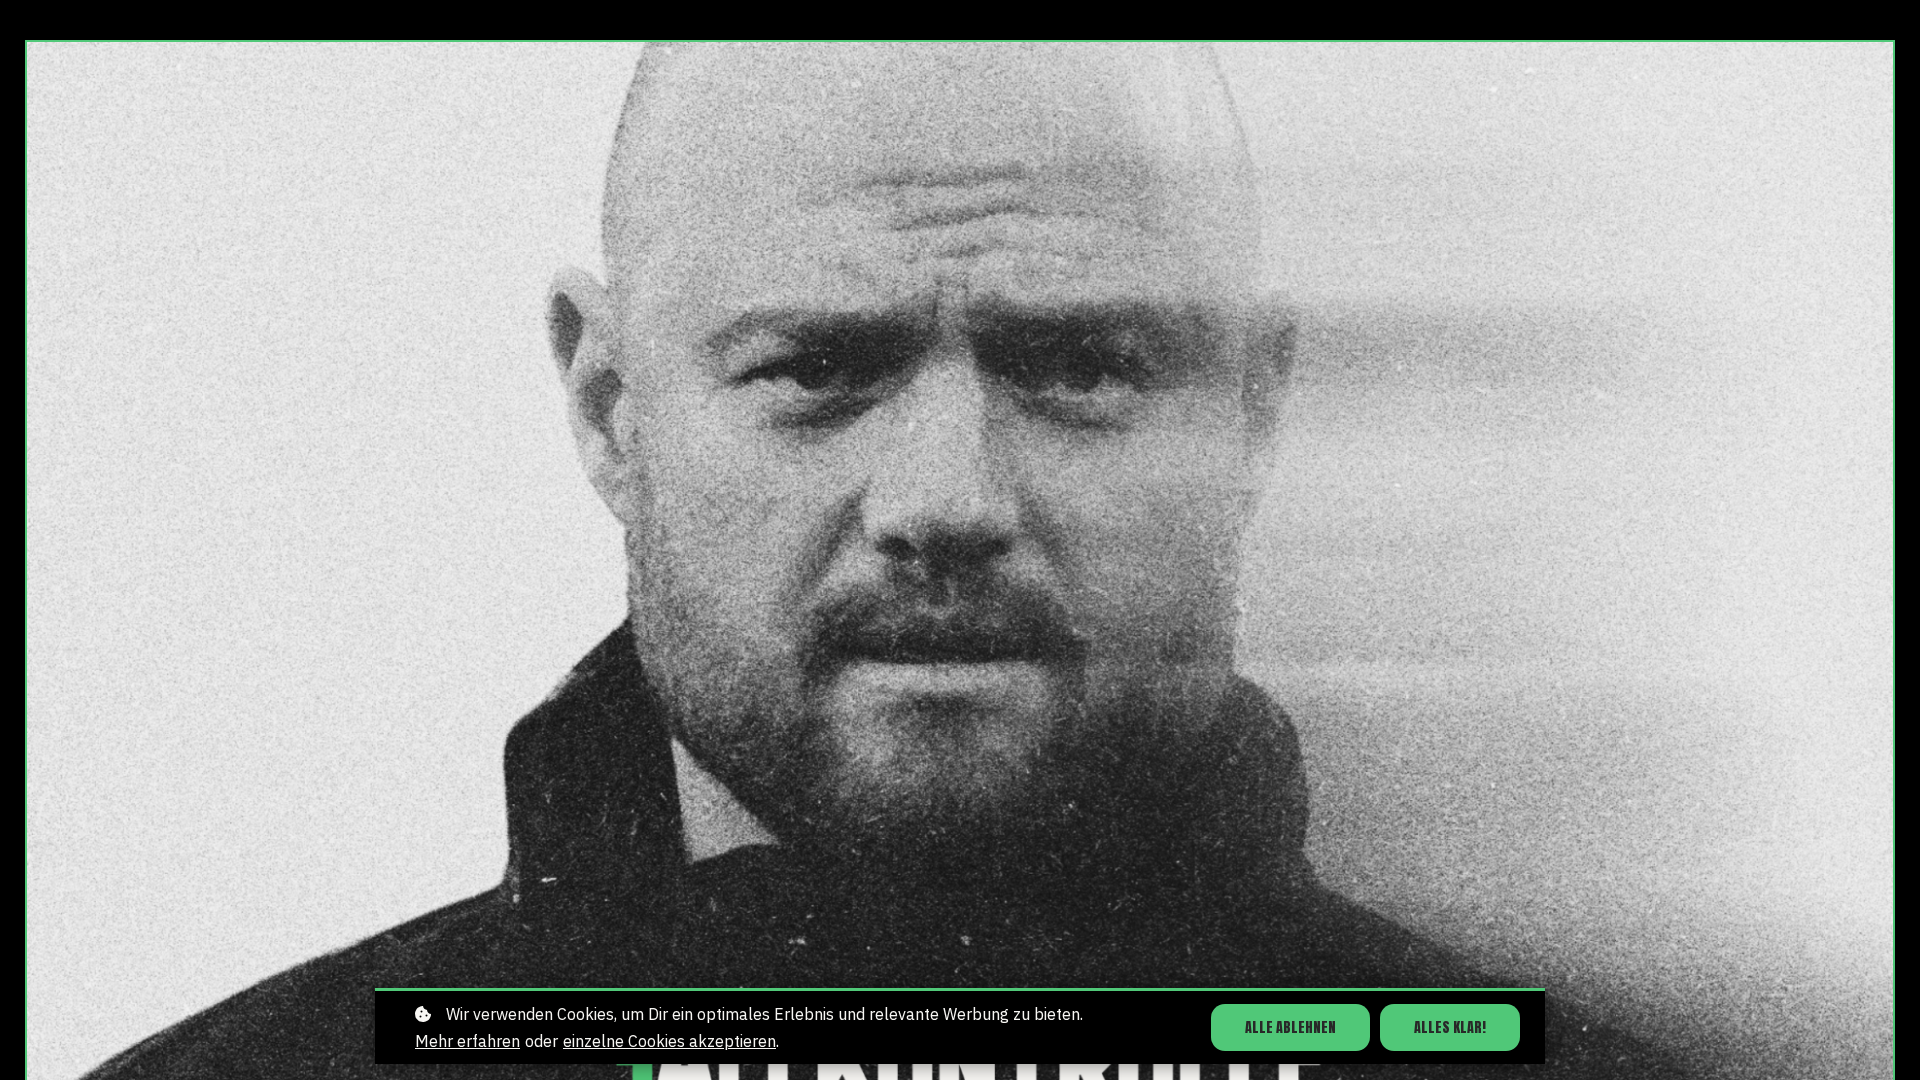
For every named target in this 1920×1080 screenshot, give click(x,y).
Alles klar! (1450, 1027)
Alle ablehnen (1290, 1027)
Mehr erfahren (467, 1041)
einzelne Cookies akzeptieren (669, 1041)
